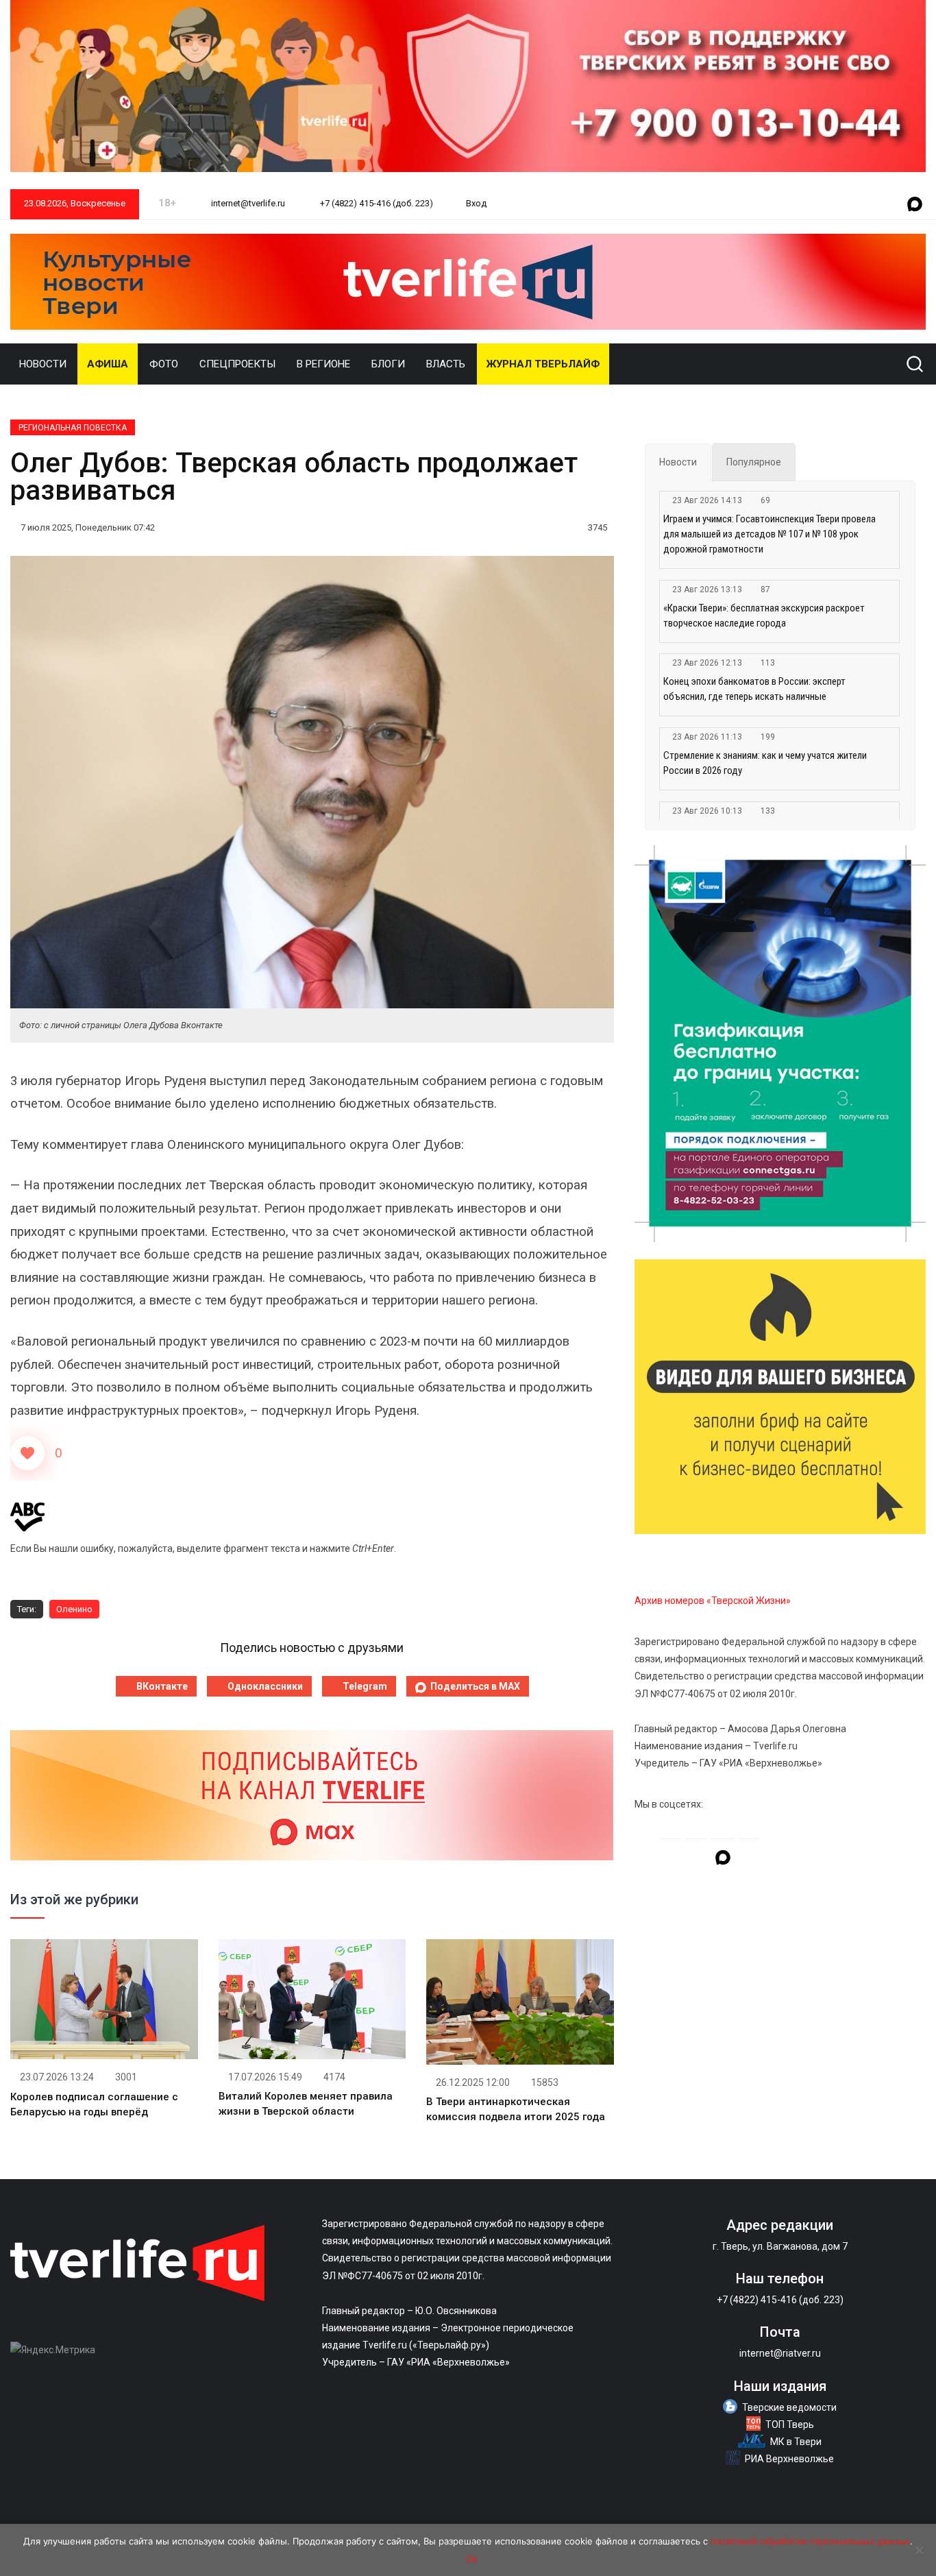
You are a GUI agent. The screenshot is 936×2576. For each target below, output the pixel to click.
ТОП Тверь (790, 2425)
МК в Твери (796, 2442)
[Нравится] (27, 1453)
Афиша (108, 364)
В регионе (323, 364)
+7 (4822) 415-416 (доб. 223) (375, 203)
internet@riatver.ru (780, 2353)
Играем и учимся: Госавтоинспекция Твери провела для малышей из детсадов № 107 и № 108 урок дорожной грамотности (769, 534)
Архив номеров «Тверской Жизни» (713, 1601)
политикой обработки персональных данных (810, 2541)
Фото (164, 364)
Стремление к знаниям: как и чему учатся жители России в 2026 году (765, 763)
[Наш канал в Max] (915, 205)
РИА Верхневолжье (789, 2459)
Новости (43, 364)
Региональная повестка (73, 428)
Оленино (74, 1609)
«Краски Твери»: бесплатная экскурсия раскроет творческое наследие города (764, 616)
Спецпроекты (237, 364)
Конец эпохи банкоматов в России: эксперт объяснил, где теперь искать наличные (754, 689)
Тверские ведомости (789, 2407)
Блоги (388, 364)
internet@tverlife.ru (247, 203)
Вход (476, 203)
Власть (446, 364)
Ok (472, 2559)
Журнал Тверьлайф (543, 364)
